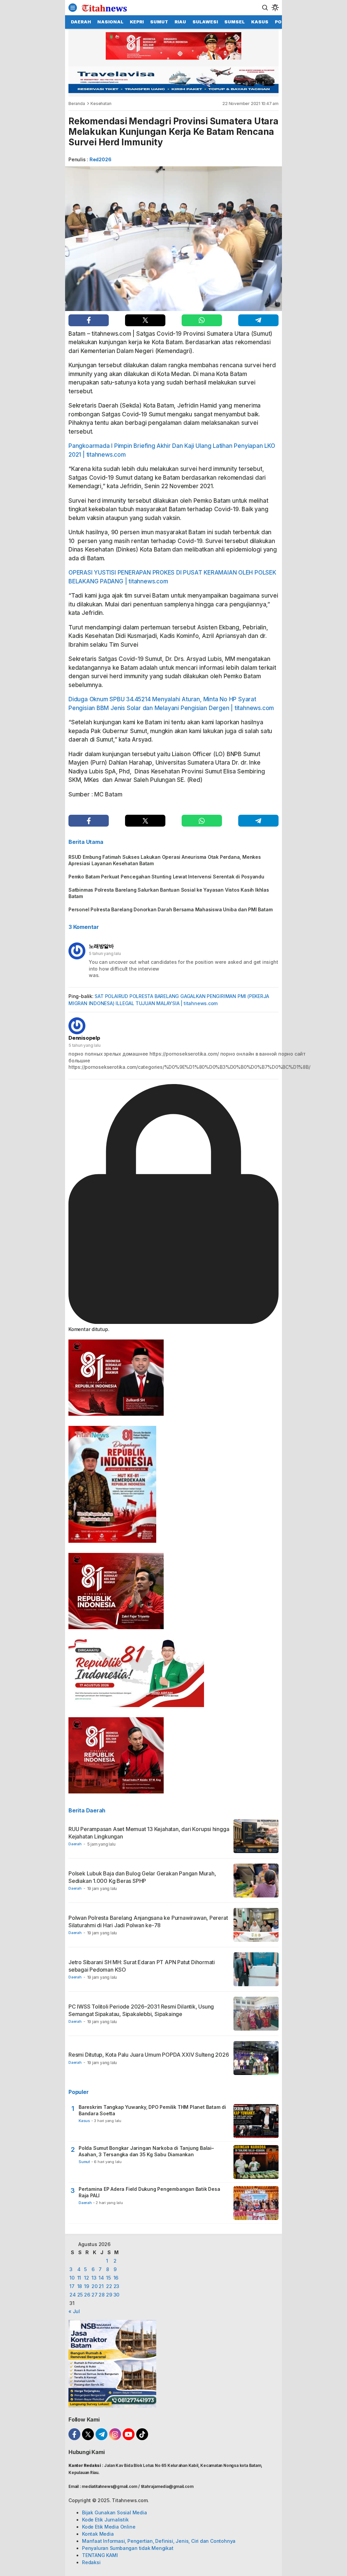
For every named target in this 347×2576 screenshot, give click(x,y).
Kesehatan (101, 103)
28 (102, 2295)
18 (80, 2286)
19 (87, 2286)
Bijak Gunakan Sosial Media (115, 2512)
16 (116, 2278)
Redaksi (91, 2562)
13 (94, 2278)
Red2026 (100, 159)
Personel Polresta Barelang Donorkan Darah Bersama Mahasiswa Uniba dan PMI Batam (170, 909)
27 (95, 2295)
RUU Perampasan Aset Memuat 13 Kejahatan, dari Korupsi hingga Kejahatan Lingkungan (149, 1833)
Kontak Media (98, 2534)
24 (73, 2295)
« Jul (74, 2311)
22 (109, 2286)
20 (95, 2286)
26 (87, 2295)
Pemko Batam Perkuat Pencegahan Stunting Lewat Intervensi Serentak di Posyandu (166, 877)
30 (117, 2295)
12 (87, 2278)
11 (79, 2278)
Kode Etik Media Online (109, 2527)
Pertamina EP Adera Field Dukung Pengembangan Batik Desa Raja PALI (149, 2192)
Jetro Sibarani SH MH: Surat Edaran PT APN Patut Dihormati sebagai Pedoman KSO (142, 1966)
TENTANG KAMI (100, 2555)
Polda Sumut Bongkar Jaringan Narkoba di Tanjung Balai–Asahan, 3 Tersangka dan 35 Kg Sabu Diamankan (146, 2151)
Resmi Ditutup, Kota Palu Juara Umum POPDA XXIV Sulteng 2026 (149, 2055)
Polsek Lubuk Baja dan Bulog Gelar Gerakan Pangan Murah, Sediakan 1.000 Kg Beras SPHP (142, 1877)
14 (101, 2278)
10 (72, 2278)
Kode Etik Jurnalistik (105, 2520)
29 (109, 2295)
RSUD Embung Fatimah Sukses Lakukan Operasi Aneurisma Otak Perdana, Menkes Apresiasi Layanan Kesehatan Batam (165, 860)
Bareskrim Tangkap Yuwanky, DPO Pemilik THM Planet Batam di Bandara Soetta (152, 2110)
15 (108, 2278)
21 (101, 2286)
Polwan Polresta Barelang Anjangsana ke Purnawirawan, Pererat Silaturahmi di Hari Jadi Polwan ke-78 (148, 1921)
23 (117, 2286)
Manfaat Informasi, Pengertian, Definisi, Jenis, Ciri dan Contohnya (159, 2541)
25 (80, 2295)
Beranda (77, 103)
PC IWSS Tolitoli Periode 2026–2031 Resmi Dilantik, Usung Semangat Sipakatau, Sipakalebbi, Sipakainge (141, 2010)
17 (72, 2286)
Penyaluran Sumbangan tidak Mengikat (128, 2548)
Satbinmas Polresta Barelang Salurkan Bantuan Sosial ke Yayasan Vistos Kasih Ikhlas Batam (169, 893)
